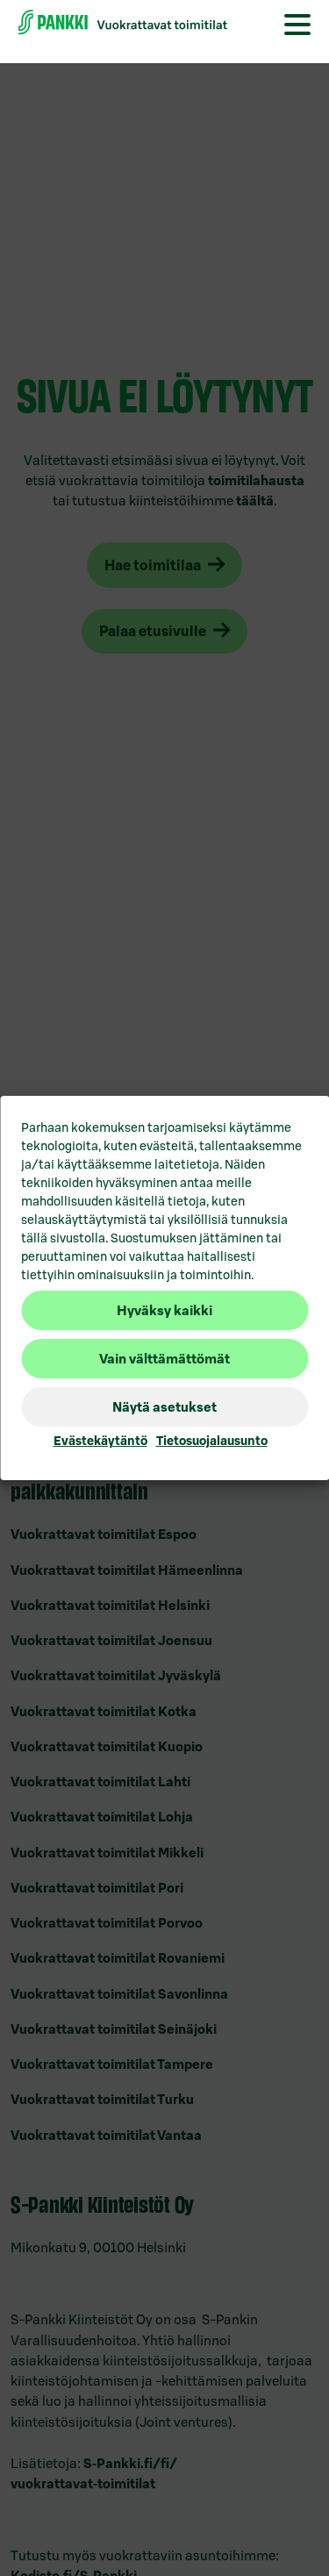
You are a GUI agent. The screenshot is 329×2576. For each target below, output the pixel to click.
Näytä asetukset (164, 1407)
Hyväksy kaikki (164, 1310)
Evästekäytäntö (100, 1441)
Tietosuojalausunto (212, 1441)
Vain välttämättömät (164, 1359)
